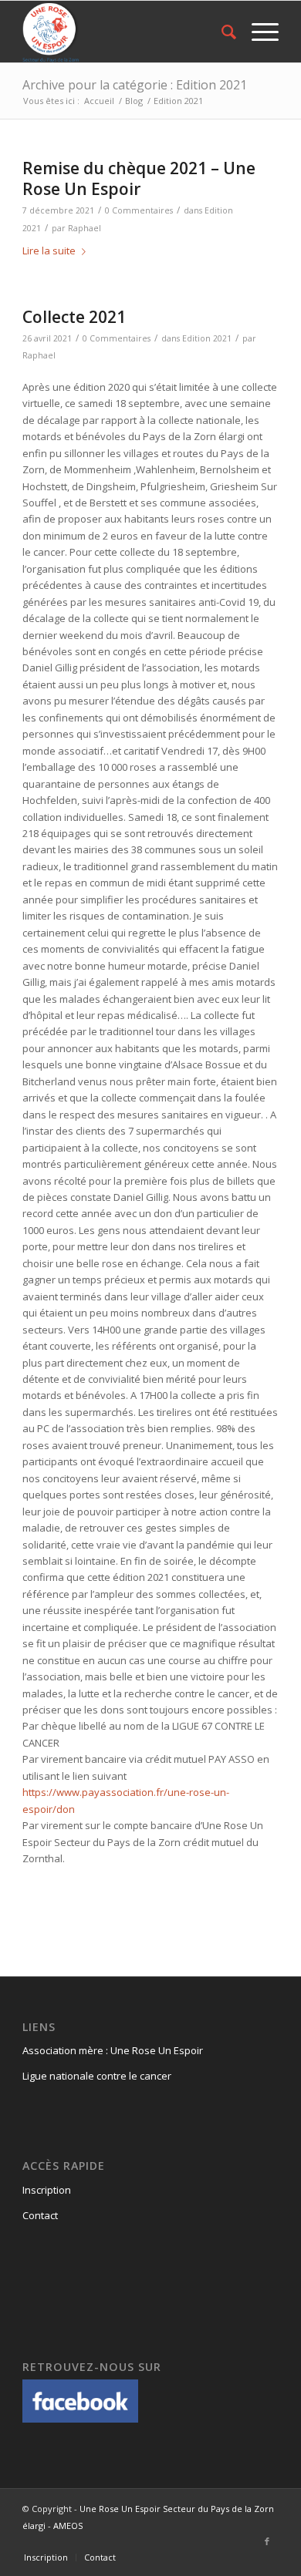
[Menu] (257, 32)
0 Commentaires (139, 210)
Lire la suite (49, 251)
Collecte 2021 (74, 317)
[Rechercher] (221, 32)
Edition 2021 (207, 338)
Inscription (47, 2190)
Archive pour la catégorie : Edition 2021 (135, 85)
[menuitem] (221, 32)
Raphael (85, 228)
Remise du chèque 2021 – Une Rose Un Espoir (139, 178)
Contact (40, 2215)
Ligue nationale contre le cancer (97, 2076)
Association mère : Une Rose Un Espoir (113, 2050)
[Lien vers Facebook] (267, 2541)
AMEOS (68, 2526)
